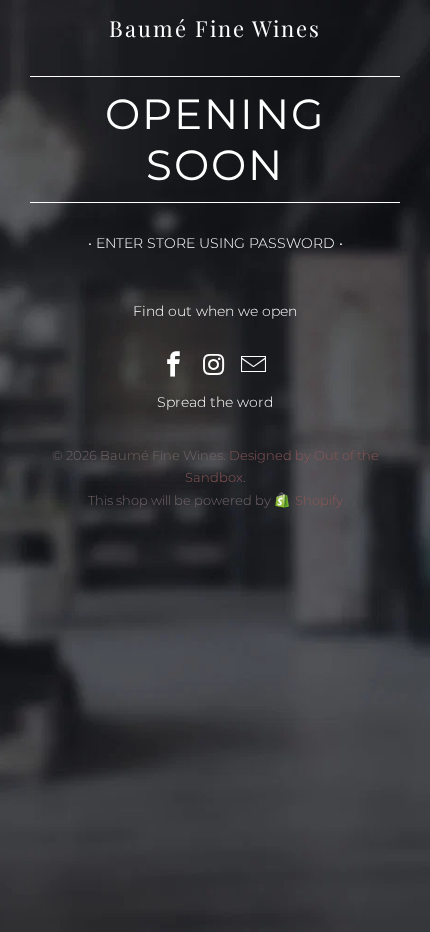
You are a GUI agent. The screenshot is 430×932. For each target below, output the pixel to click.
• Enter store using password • (215, 243)
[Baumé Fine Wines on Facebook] (174, 366)
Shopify (319, 500)
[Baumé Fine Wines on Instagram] (214, 366)
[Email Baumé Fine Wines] (254, 366)
